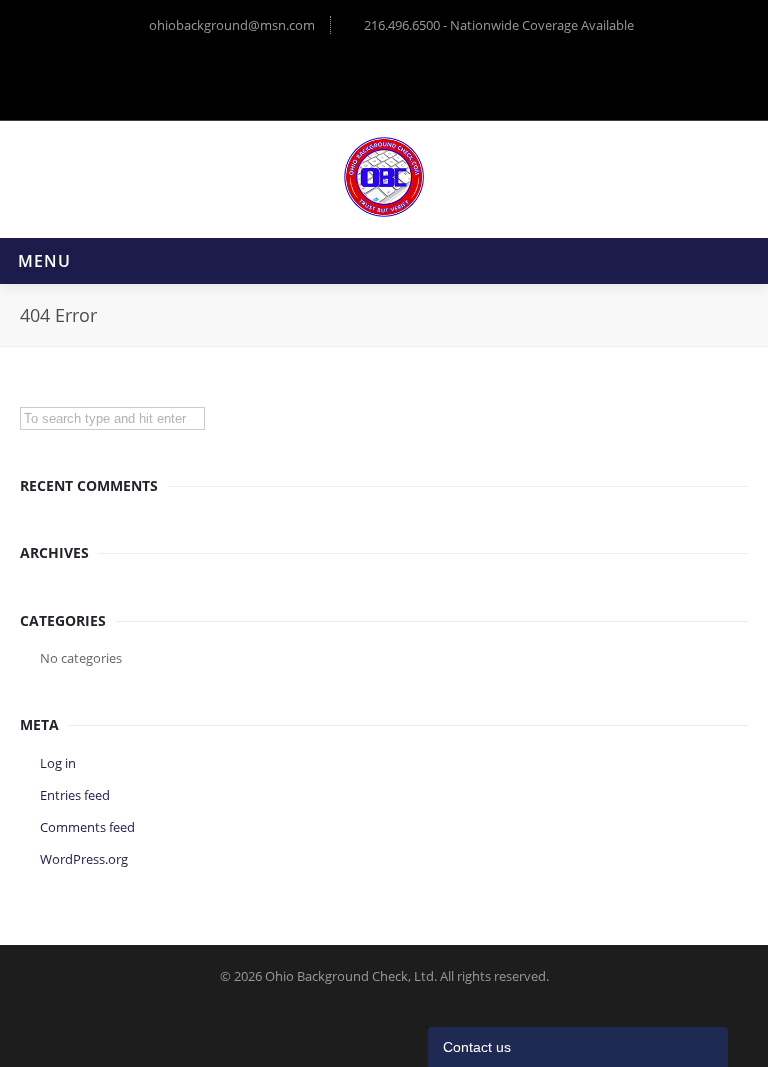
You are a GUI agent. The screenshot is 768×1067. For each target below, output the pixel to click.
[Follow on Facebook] (363, 75)
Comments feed (87, 827)
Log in (58, 763)
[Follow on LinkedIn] (406, 75)
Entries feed (75, 795)
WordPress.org (84, 859)
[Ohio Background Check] (384, 177)
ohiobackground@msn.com (232, 25)
